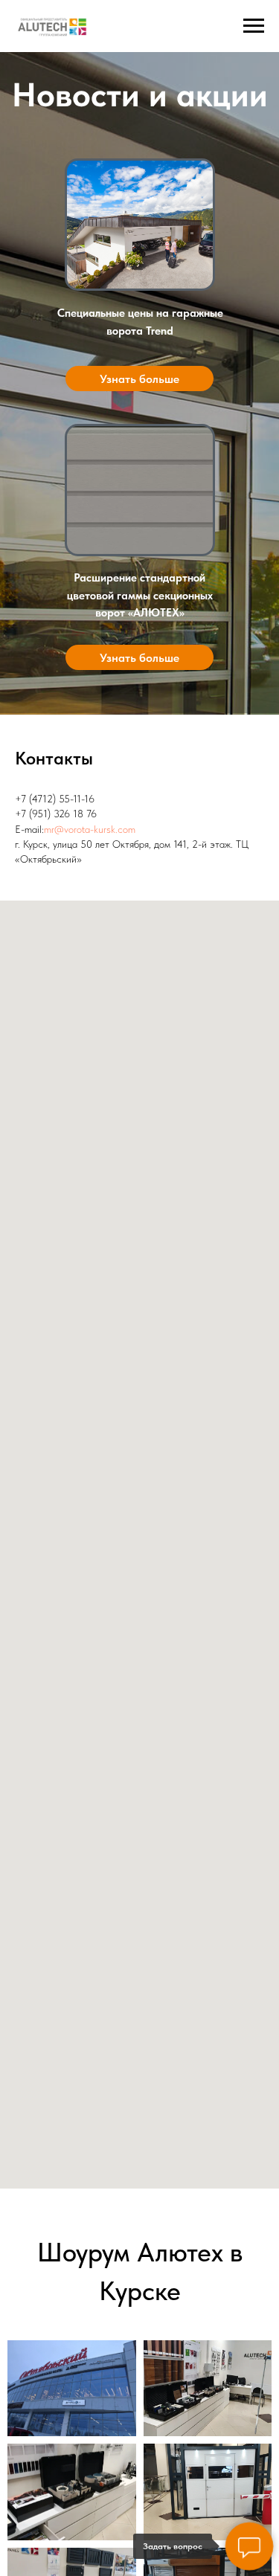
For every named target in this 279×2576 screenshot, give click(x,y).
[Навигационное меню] (254, 26)
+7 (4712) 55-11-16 (55, 799)
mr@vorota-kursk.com (90, 829)
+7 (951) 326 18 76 (56, 814)
